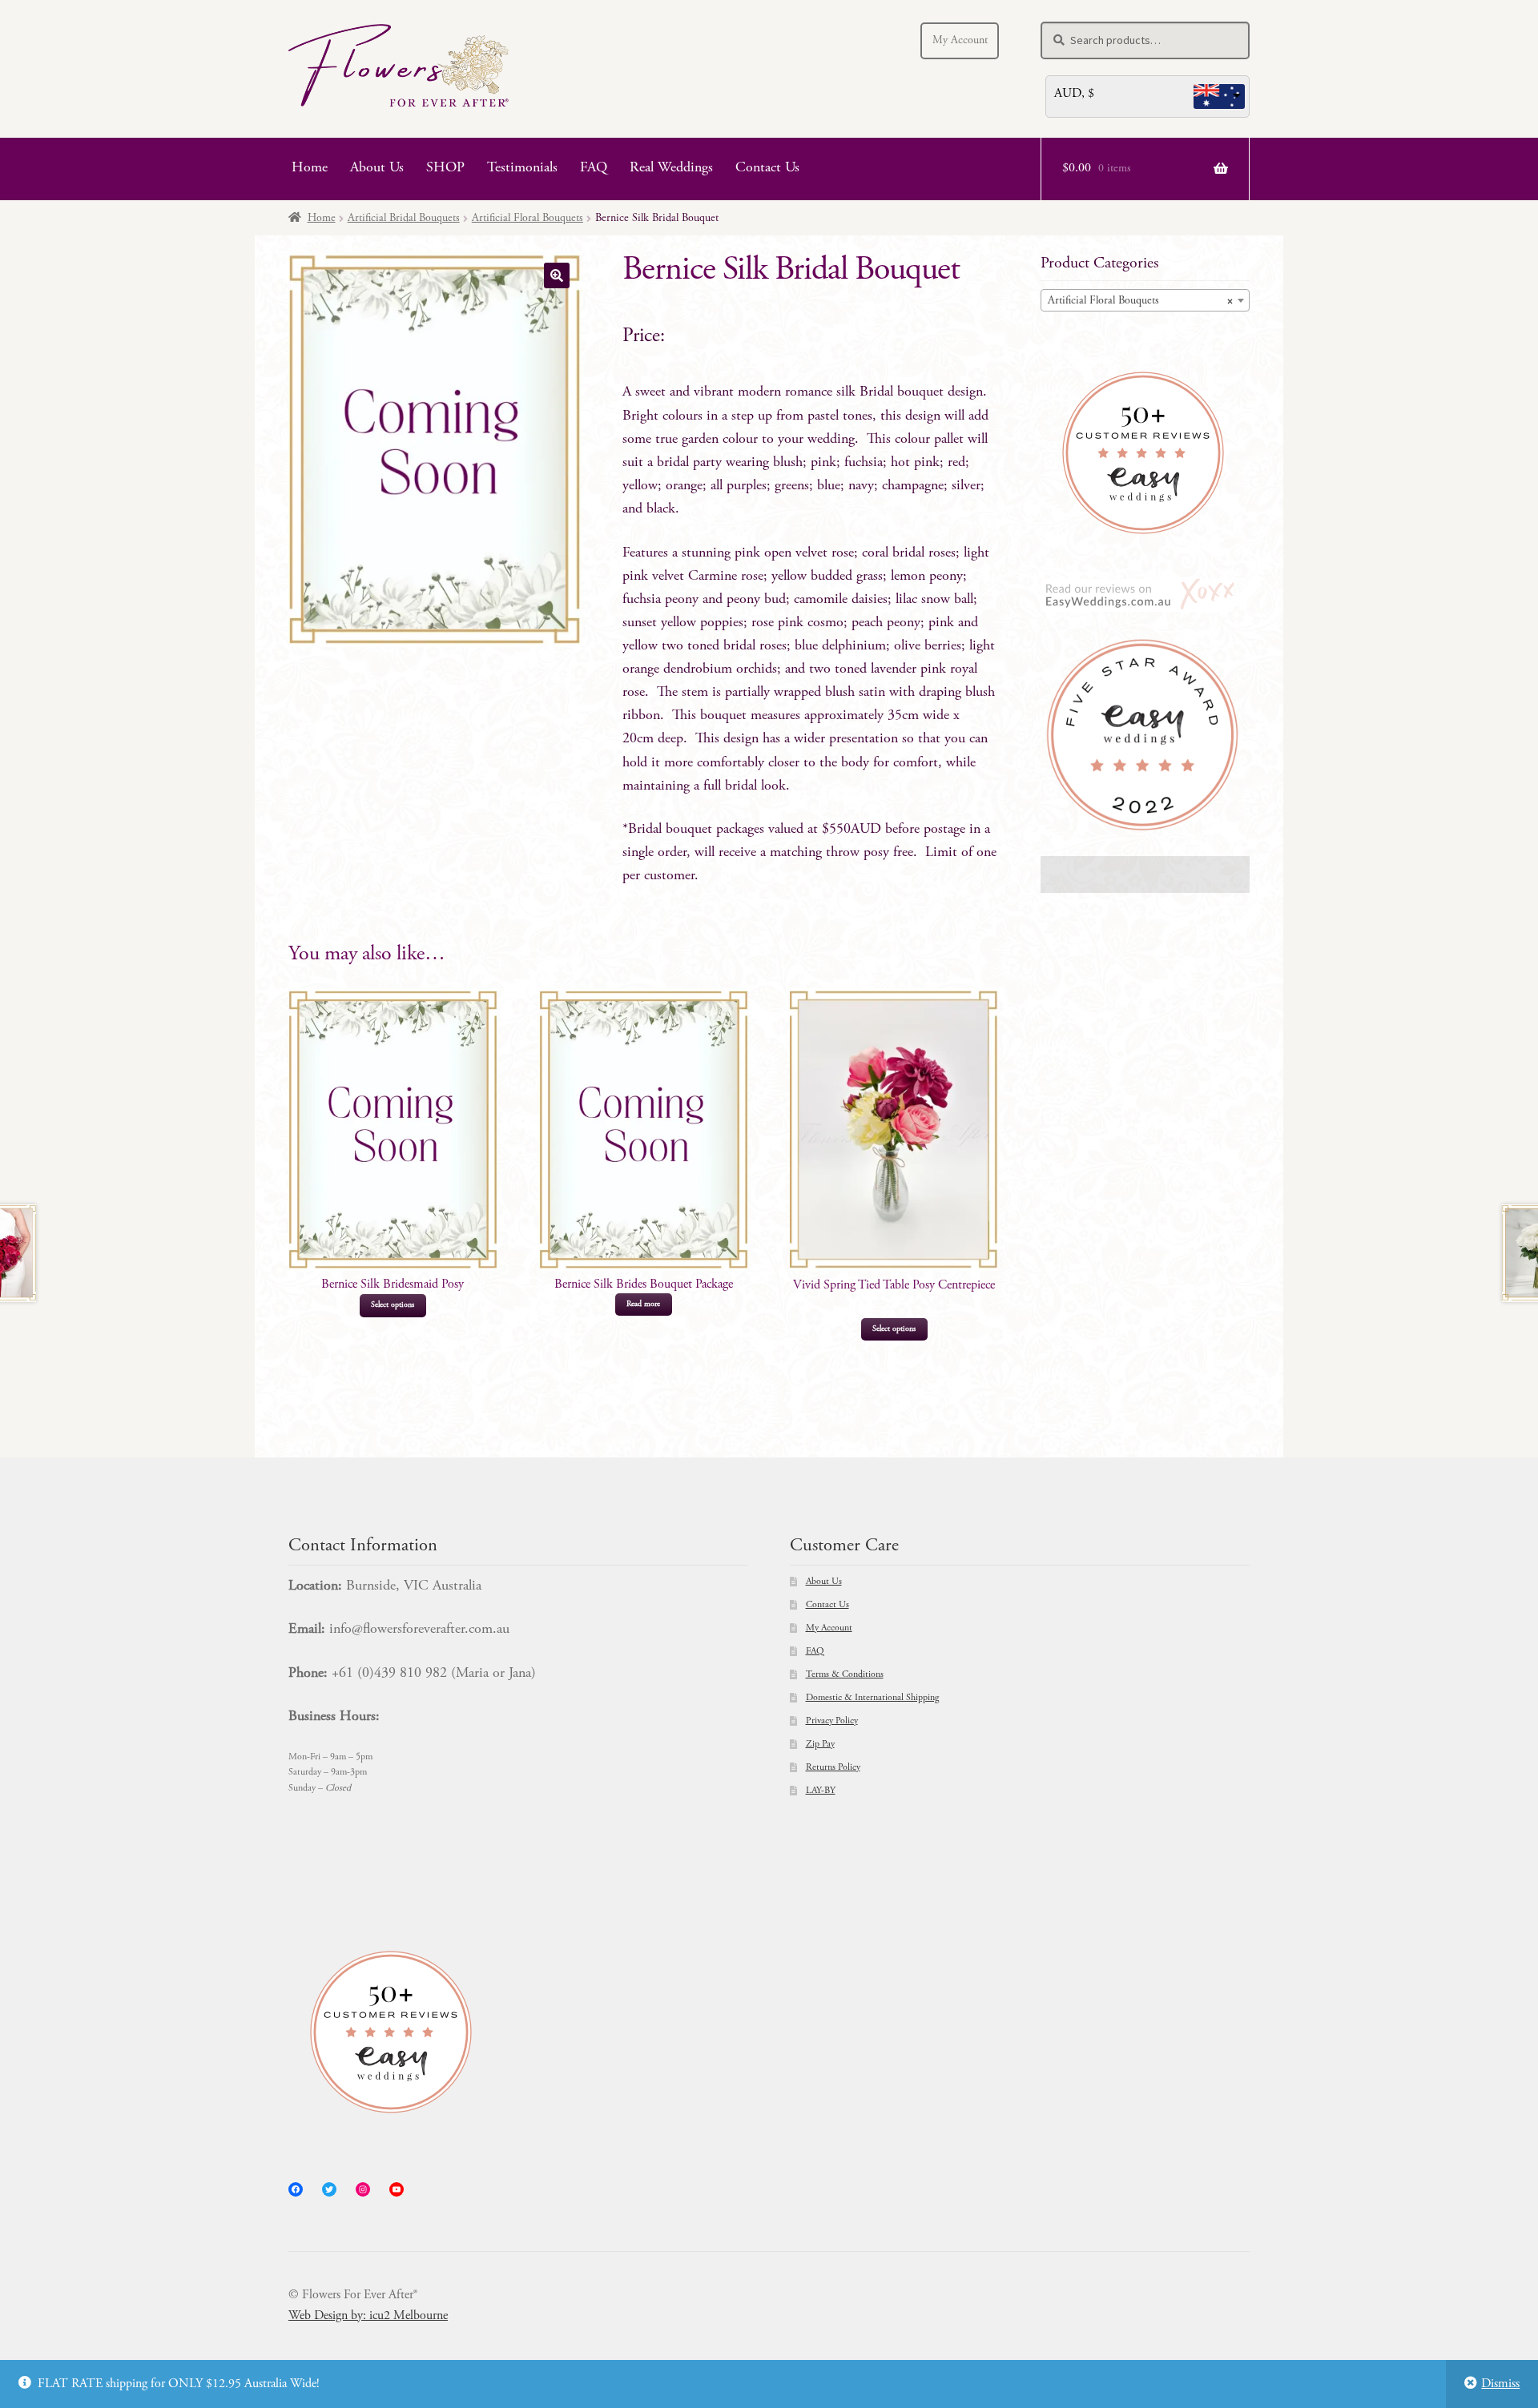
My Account (960, 41)
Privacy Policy (832, 1721)
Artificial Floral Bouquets (527, 219)
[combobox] (1145, 300)
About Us (377, 168)
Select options (393, 1305)
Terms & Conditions (845, 1674)
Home (310, 168)
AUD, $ (1074, 94)
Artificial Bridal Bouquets (404, 219)
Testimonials (522, 168)
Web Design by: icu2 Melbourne (368, 2316)
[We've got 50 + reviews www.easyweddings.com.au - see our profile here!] (1145, 453)
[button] (557, 275)
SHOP (445, 168)
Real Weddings (671, 168)
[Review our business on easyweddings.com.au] (1145, 595)
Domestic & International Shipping (872, 1698)
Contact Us (767, 168)
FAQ (594, 168)
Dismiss (1500, 2384)
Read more (643, 1305)
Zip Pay (820, 1744)
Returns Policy (833, 1767)
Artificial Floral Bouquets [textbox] (1140, 301)
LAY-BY (821, 1791)
